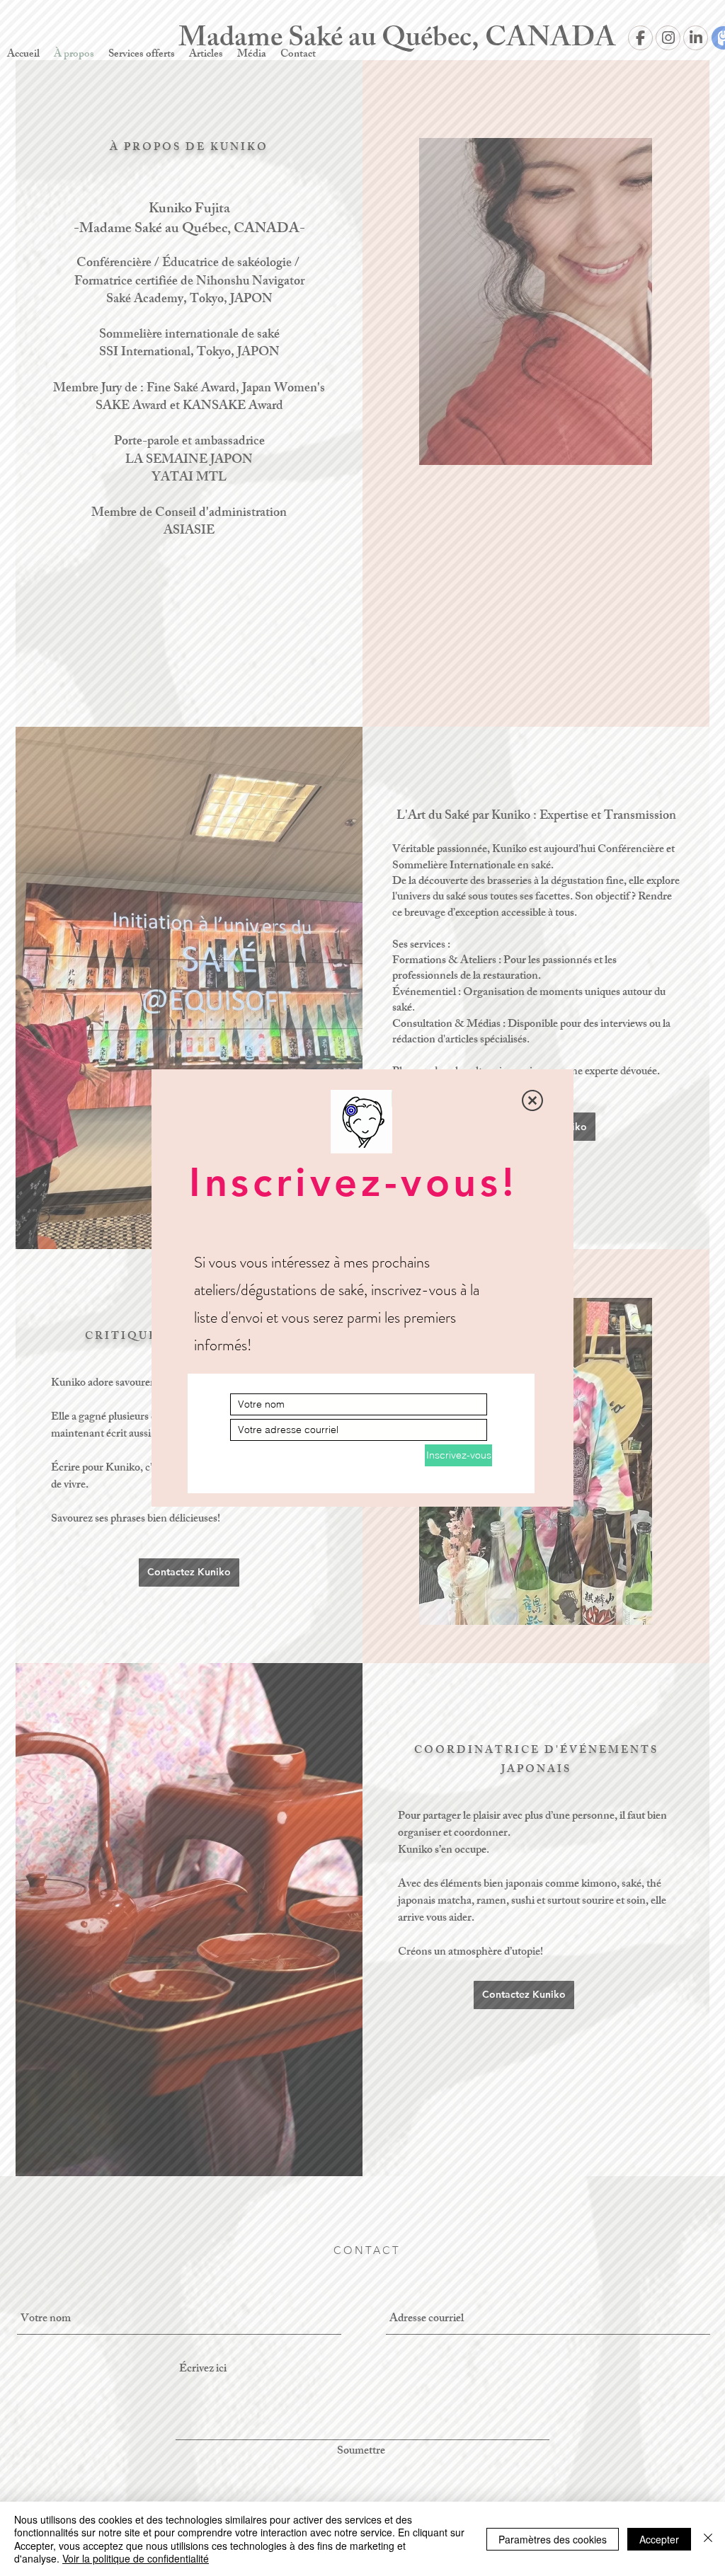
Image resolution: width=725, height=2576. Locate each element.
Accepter (659, 2539)
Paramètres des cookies (553, 2539)
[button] (532, 1100)
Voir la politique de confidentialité (136, 2558)
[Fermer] (708, 2539)
